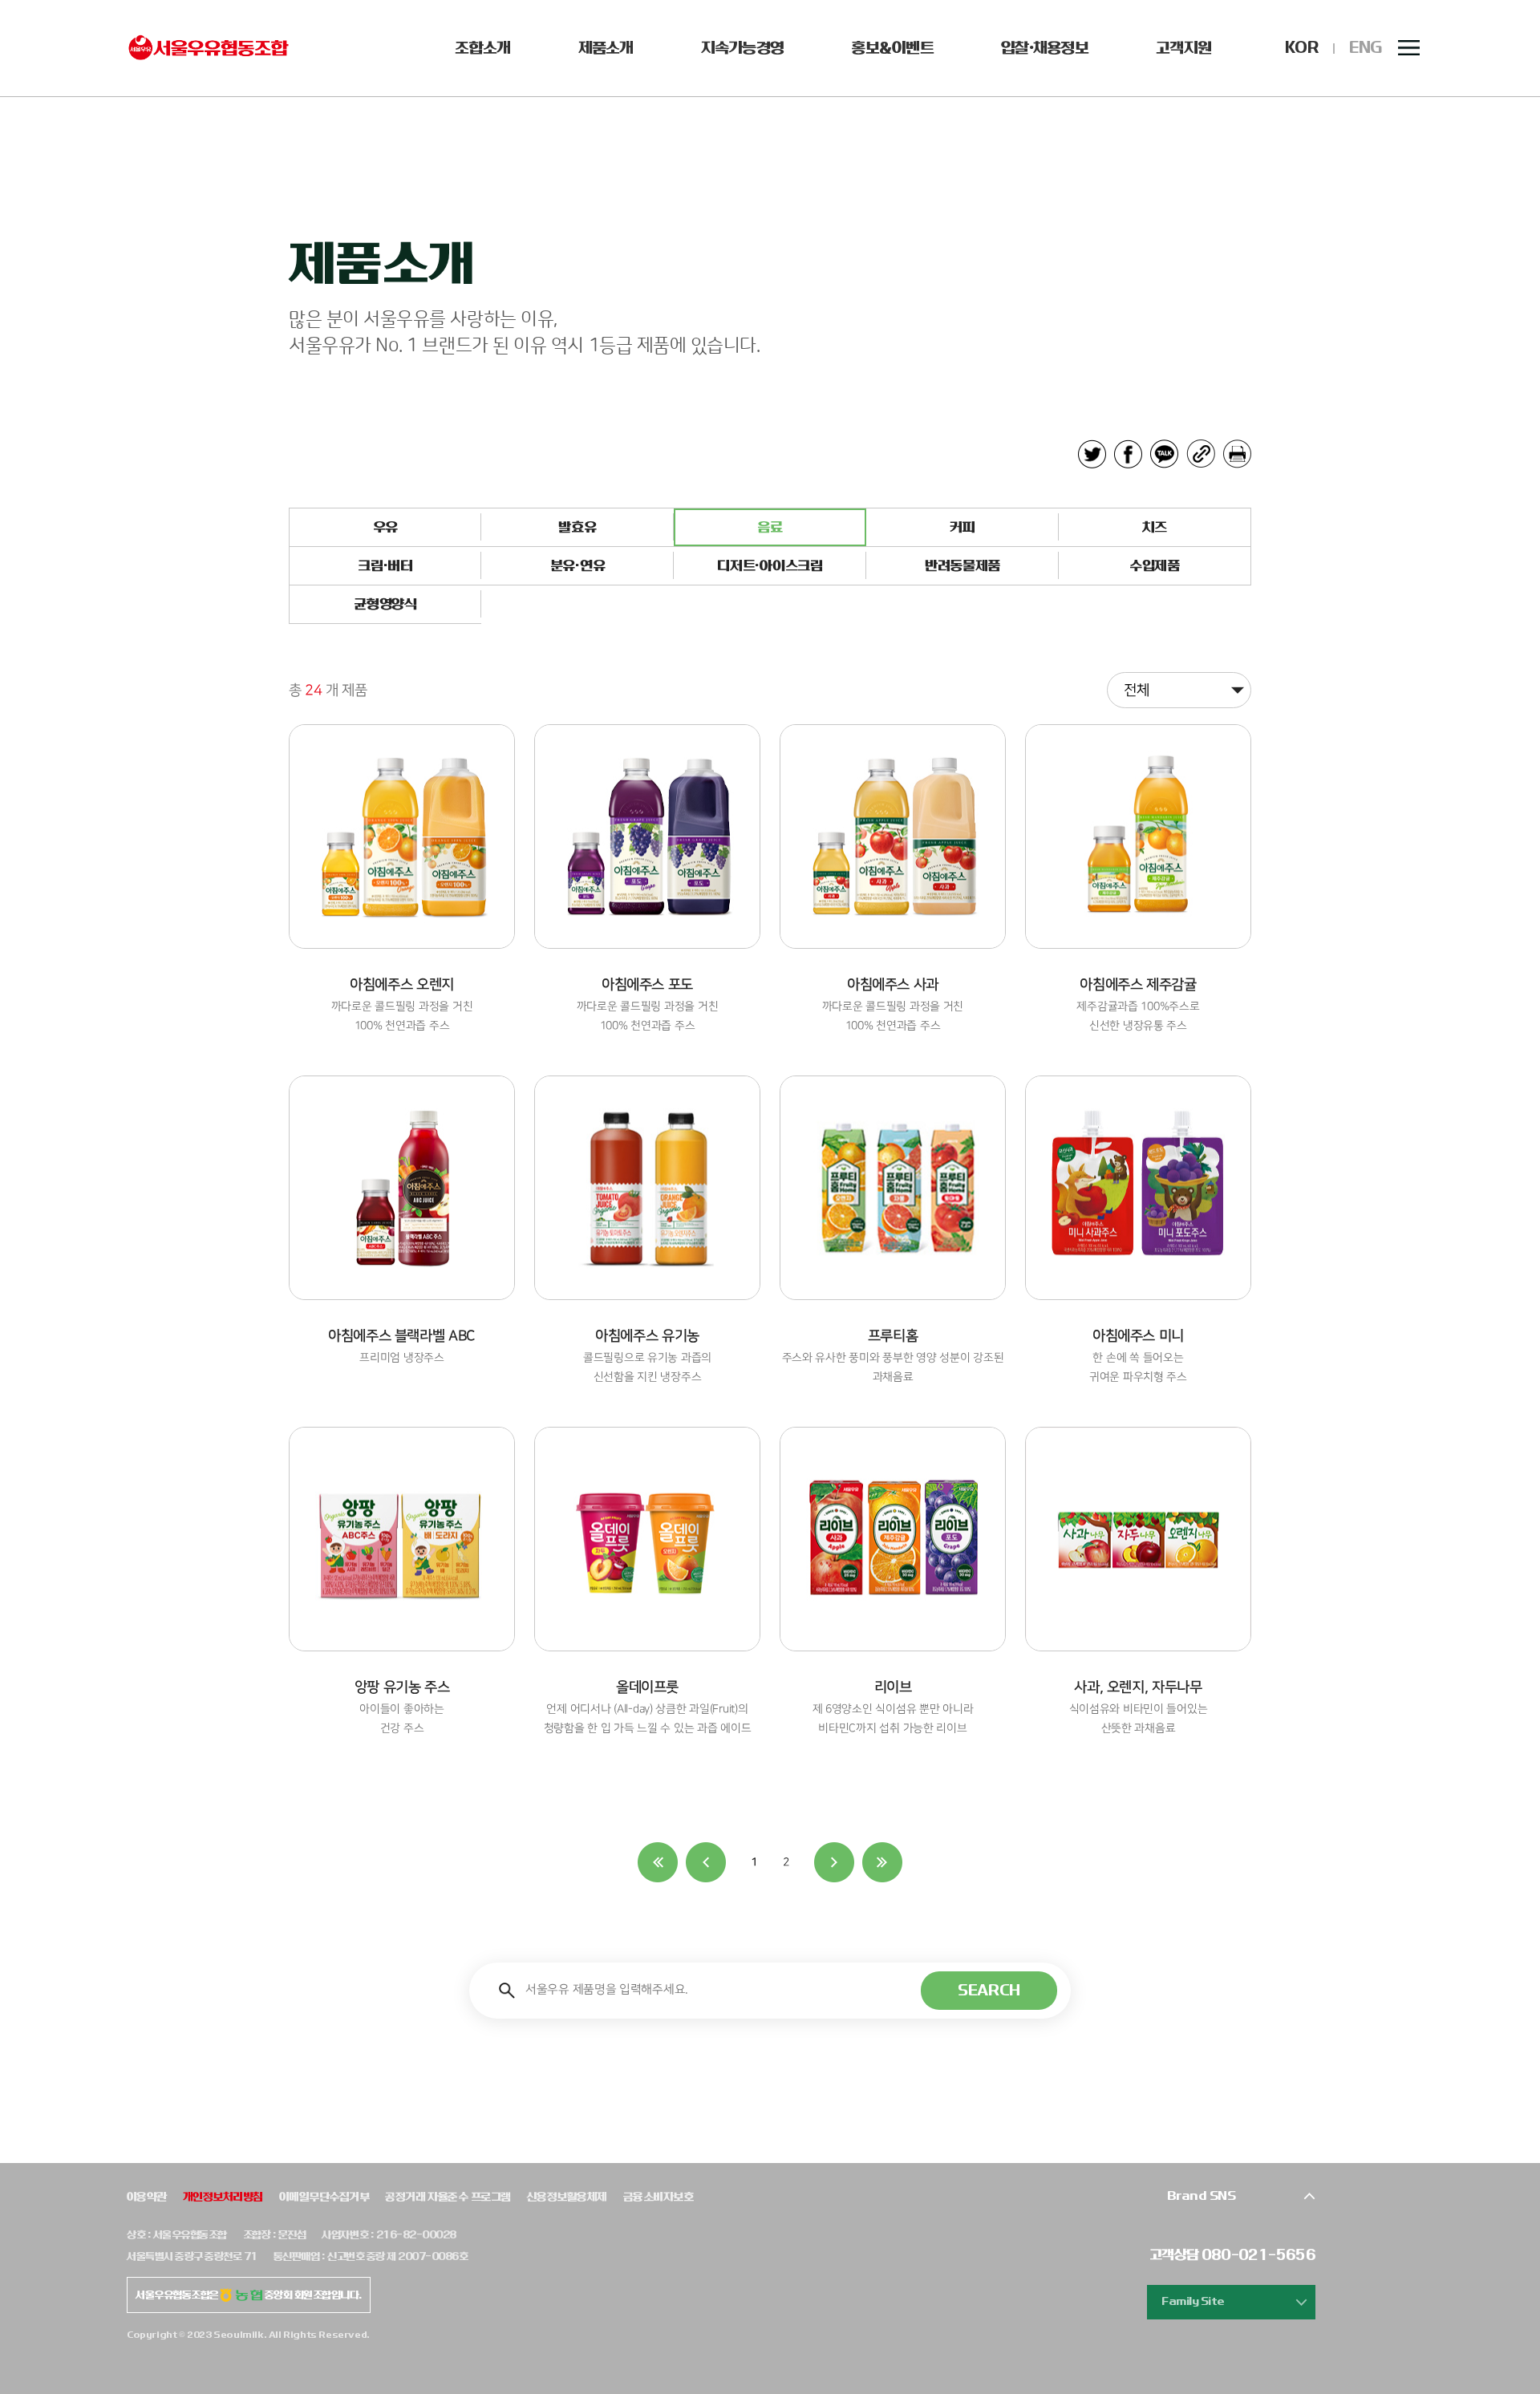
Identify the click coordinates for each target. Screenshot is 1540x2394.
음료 (770, 527)
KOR (1301, 48)
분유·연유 (577, 566)
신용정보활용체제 (567, 2197)
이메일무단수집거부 (324, 2197)
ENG (1366, 48)
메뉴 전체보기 (1409, 48)
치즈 (1155, 527)
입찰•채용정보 (1045, 48)
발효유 (577, 527)
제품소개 (606, 48)
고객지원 (1183, 48)
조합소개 (482, 48)
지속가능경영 (743, 48)
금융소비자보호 (658, 2197)
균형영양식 (385, 604)
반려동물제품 (962, 566)
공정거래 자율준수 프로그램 (448, 2197)
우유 (385, 527)
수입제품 (1155, 566)
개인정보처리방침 (223, 2197)
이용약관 (147, 2197)
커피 (962, 527)
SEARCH (989, 1990)
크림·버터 (385, 566)
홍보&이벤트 (892, 48)
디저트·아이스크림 (770, 566)
